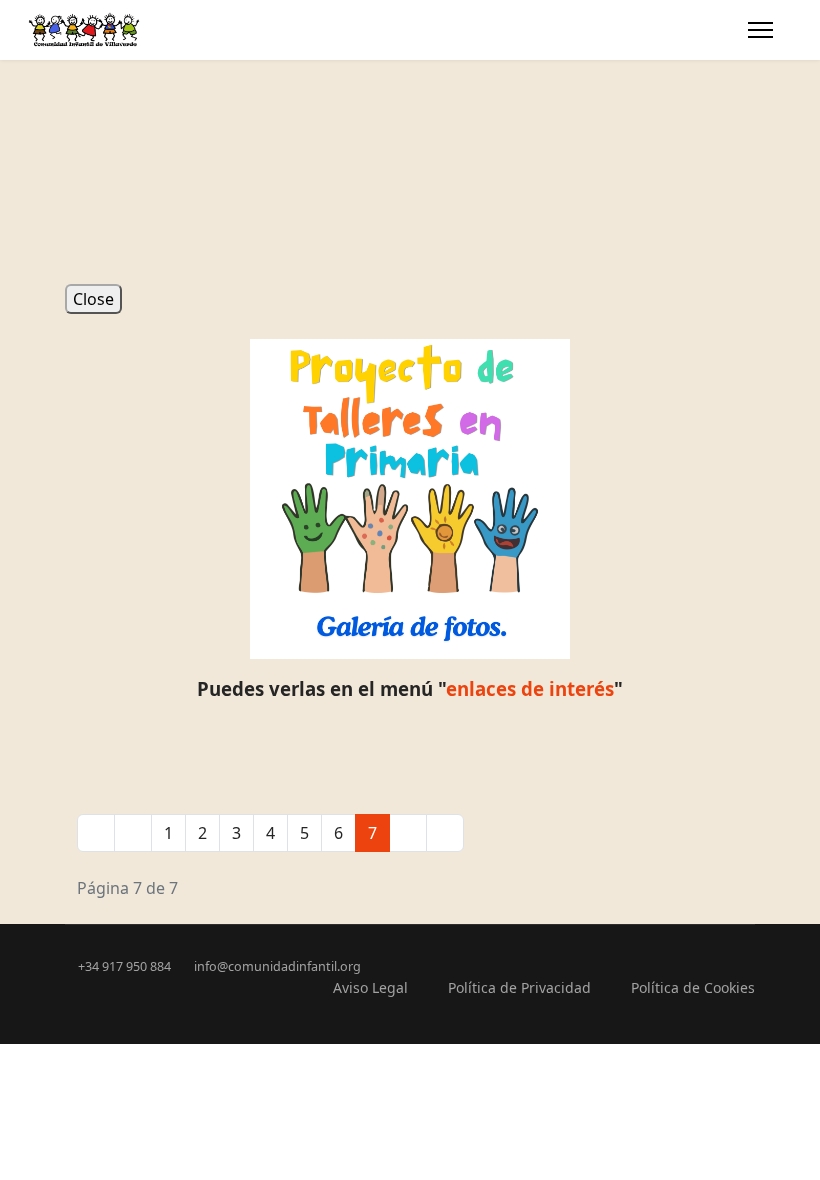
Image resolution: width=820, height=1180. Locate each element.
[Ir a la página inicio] (96, 833)
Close (93, 299)
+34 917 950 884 (124, 966)
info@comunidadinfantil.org (277, 966)
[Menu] (760, 30)
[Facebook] (71, 72)
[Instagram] (103, 72)
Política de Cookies (693, 987)
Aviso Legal (370, 987)
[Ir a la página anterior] (133, 833)
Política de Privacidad (519, 987)
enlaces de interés (530, 688)
